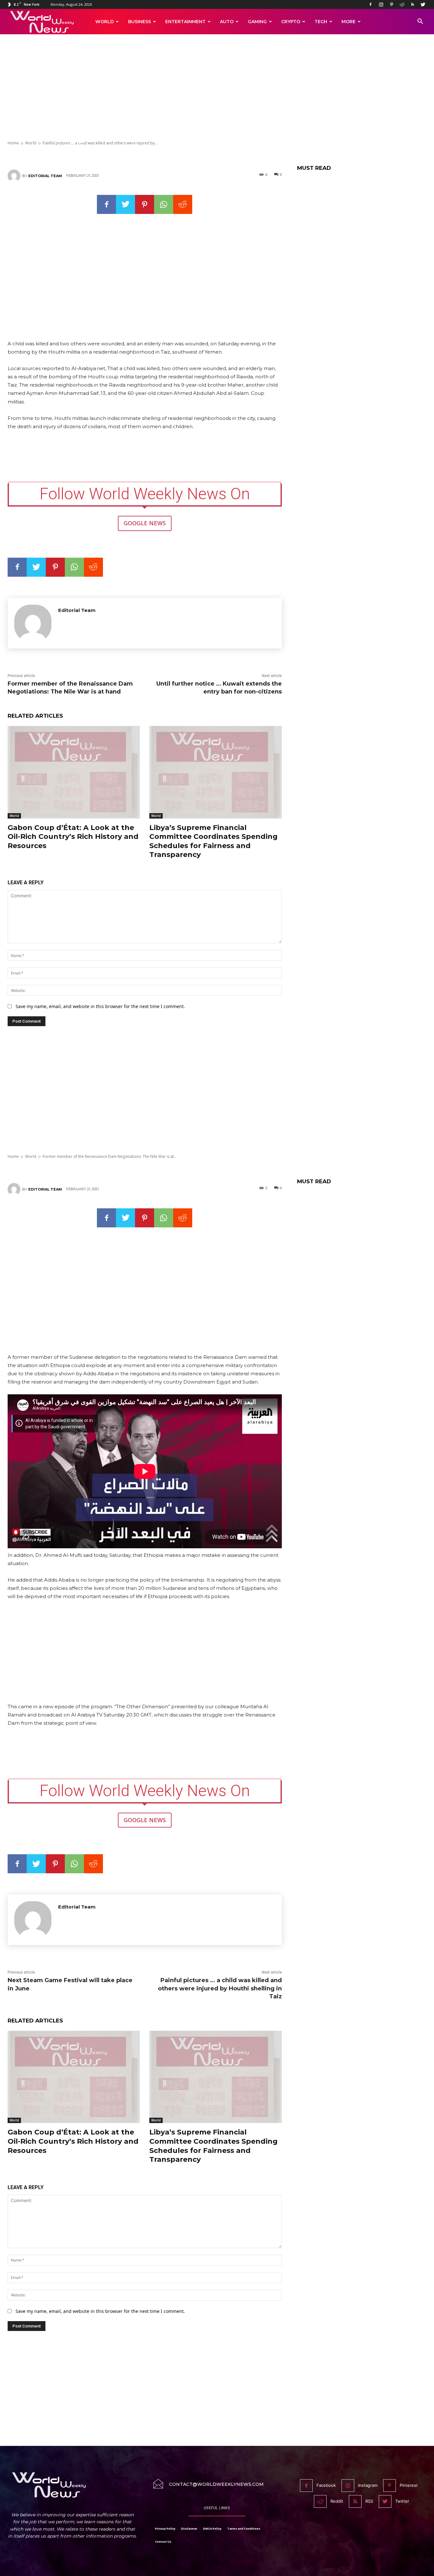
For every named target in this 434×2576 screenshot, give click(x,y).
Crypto (291, 22)
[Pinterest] (391, 4)
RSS (369, 2501)
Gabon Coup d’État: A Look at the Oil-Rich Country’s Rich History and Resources (73, 837)
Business (139, 22)
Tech (321, 22)
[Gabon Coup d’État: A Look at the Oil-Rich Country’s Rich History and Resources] (74, 772)
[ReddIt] (183, 204)
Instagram (368, 2485)
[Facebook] (370, 4)
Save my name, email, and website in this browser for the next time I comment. (100, 1006)
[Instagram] (381, 4)
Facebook (326, 2485)
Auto (227, 22)
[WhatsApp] (164, 204)
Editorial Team (45, 176)
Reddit (337, 2501)
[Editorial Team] (15, 176)
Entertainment (185, 22)
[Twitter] (423, 4)
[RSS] (412, 4)
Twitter (402, 2501)
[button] (420, 22)
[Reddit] (402, 4)
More (349, 22)
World (105, 22)
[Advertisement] (217, 88)
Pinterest (409, 2485)
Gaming (257, 22)
